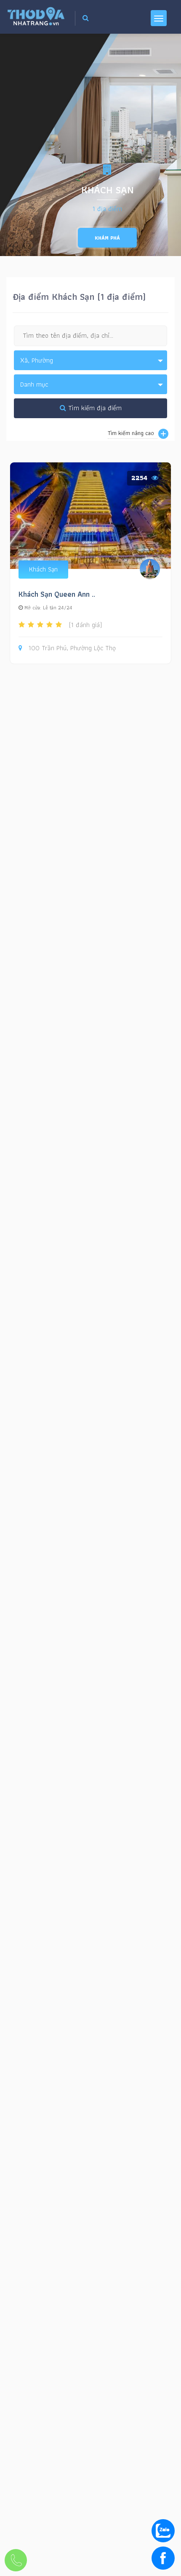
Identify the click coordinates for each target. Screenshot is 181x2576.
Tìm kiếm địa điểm (94, 408)
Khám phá (107, 238)
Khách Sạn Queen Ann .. (57, 594)
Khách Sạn (43, 569)
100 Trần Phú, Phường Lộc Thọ (72, 648)
